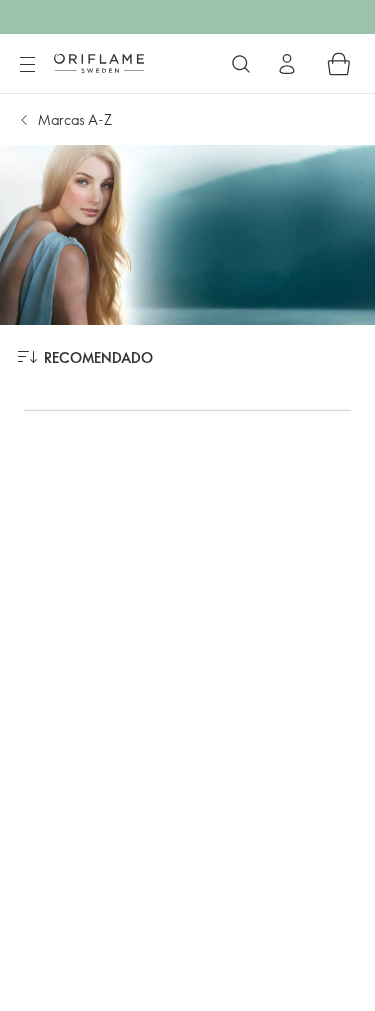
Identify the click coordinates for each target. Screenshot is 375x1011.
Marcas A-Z (75, 119)
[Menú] (27, 65)
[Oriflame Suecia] (99, 63)
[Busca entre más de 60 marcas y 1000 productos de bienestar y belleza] (241, 64)
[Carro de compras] (339, 64)
